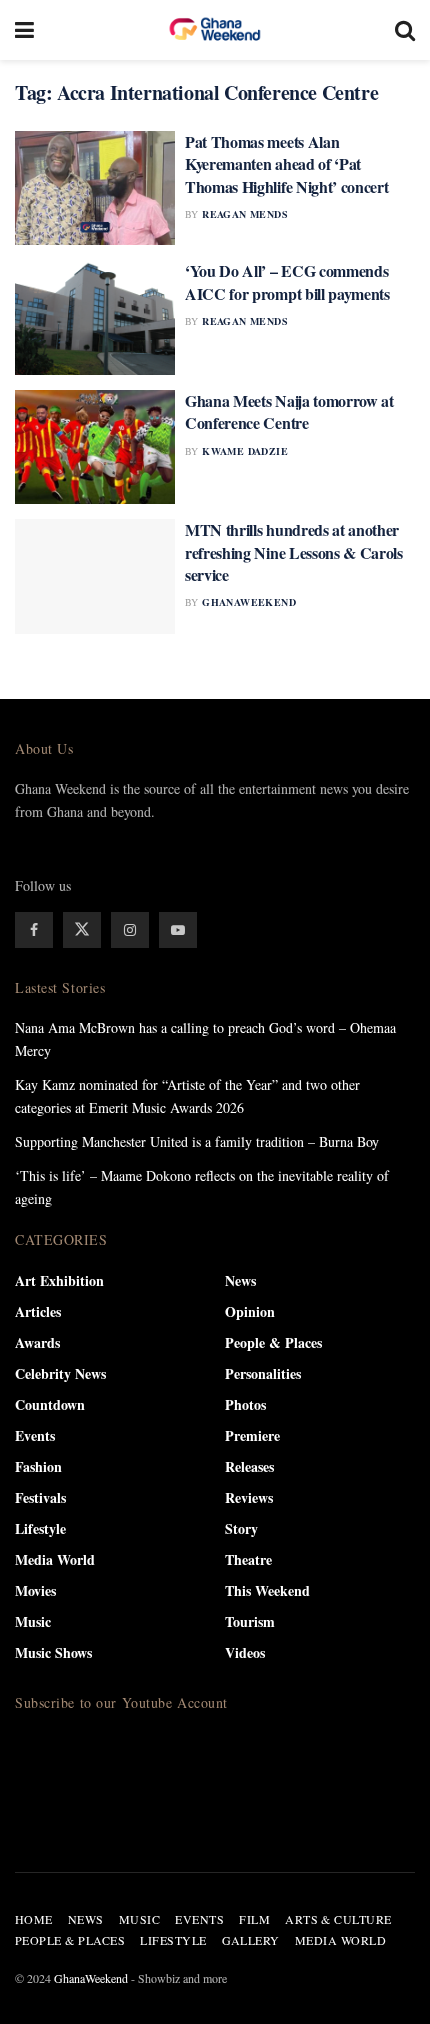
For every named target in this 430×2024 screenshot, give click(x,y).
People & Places (273, 1342)
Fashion (38, 1466)
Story (241, 1528)
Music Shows (53, 1652)
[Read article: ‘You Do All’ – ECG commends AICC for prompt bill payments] (95, 317)
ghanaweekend (249, 602)
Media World (55, 1559)
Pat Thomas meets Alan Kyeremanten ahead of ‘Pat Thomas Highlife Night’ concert (286, 164)
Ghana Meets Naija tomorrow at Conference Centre (289, 411)
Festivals (40, 1497)
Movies (35, 1590)
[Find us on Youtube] (178, 930)
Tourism (250, 1621)
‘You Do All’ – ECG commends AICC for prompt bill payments (287, 281)
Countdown (50, 1404)
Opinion (250, 1311)
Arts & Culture (338, 1919)
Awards (37, 1342)
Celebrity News (60, 1373)
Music (33, 1621)
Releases (249, 1466)
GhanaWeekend (91, 1978)
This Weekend (267, 1590)
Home (34, 1919)
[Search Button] (405, 30)
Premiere (252, 1435)
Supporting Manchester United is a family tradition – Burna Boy (197, 1141)
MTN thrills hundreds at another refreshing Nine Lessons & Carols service (294, 552)
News (240, 1280)
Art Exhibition (59, 1280)
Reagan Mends (245, 214)
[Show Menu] (24, 30)
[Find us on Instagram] (130, 930)
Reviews (249, 1497)
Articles (38, 1311)
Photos (245, 1404)
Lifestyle (40, 1528)
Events (35, 1435)
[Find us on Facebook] (34, 930)
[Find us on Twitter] (82, 930)
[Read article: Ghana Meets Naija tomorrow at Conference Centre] (95, 447)
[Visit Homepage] (215, 30)
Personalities (263, 1373)
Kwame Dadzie (245, 451)
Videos (245, 1652)
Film (254, 1919)
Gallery (251, 1940)
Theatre (248, 1559)
